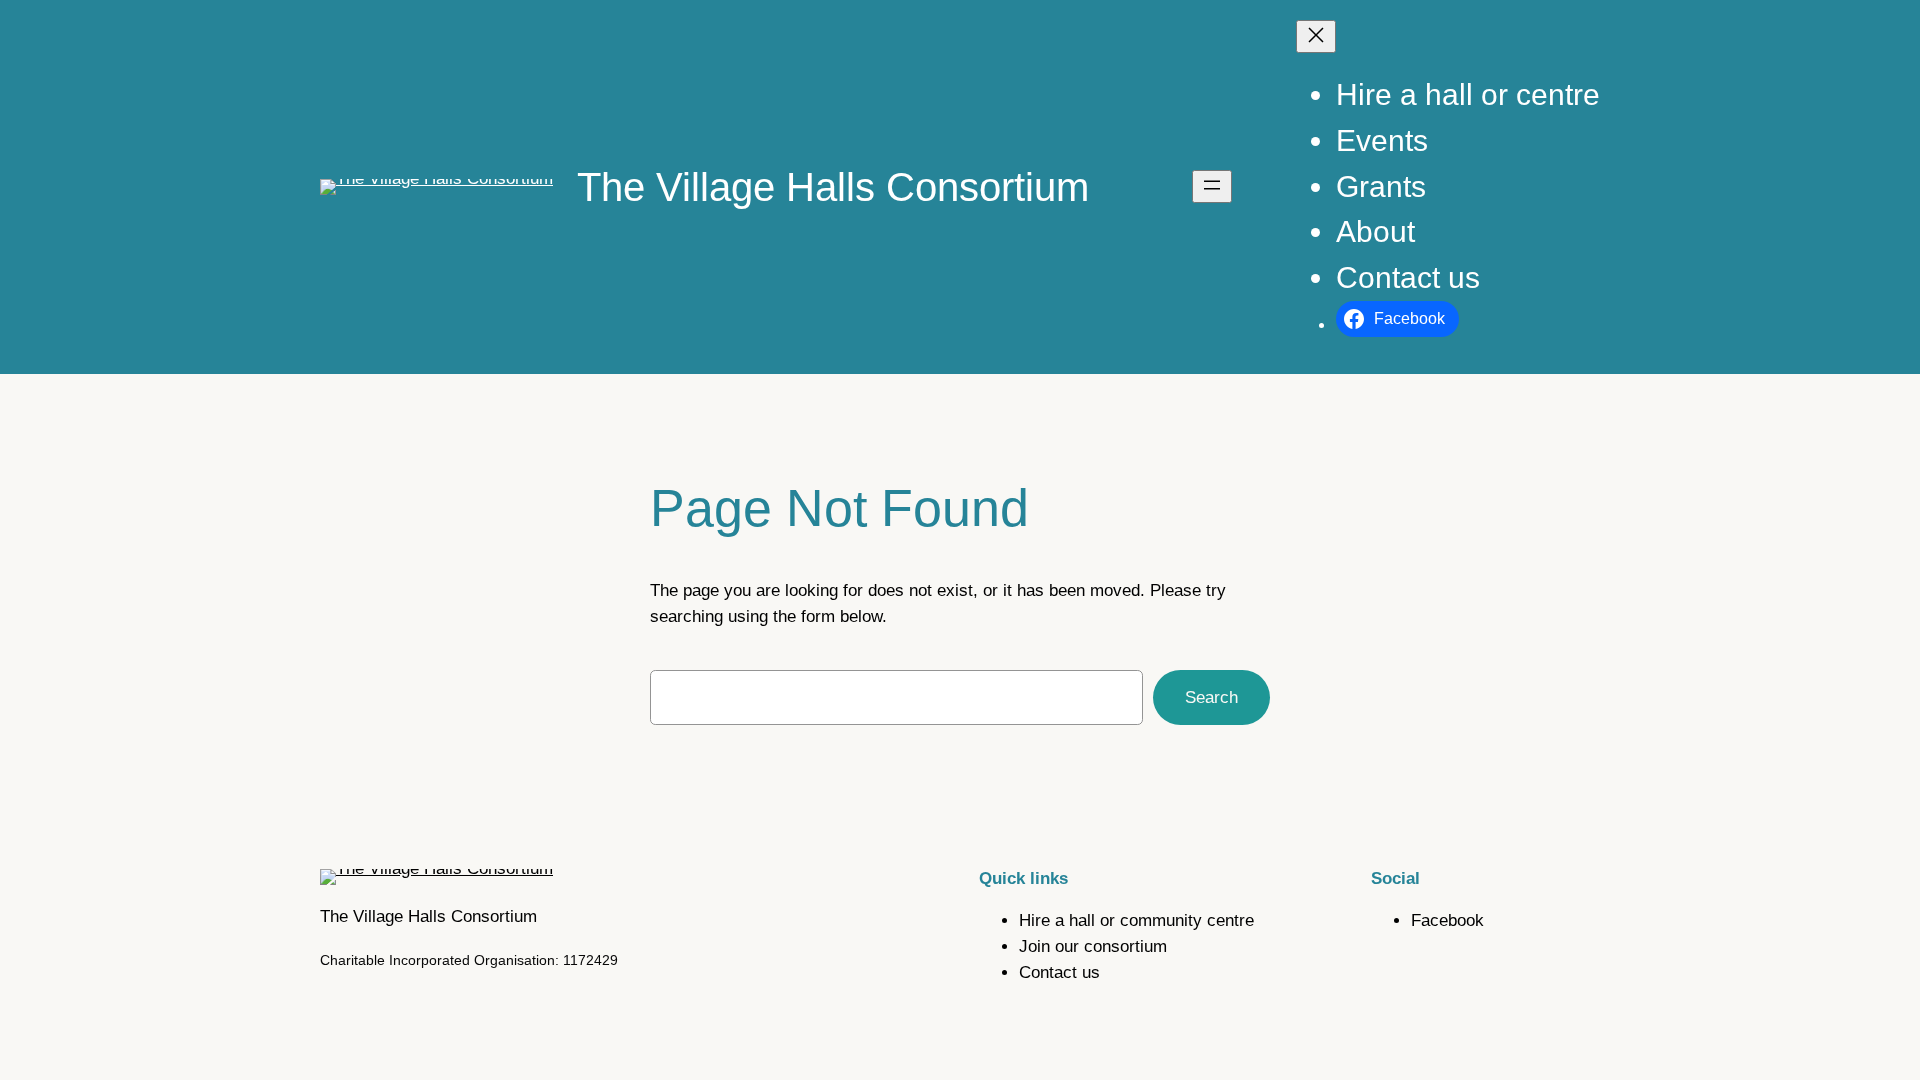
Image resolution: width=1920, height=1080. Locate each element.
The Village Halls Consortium (833, 187)
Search (1211, 697)
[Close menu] (1316, 36)
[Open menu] (1212, 186)
